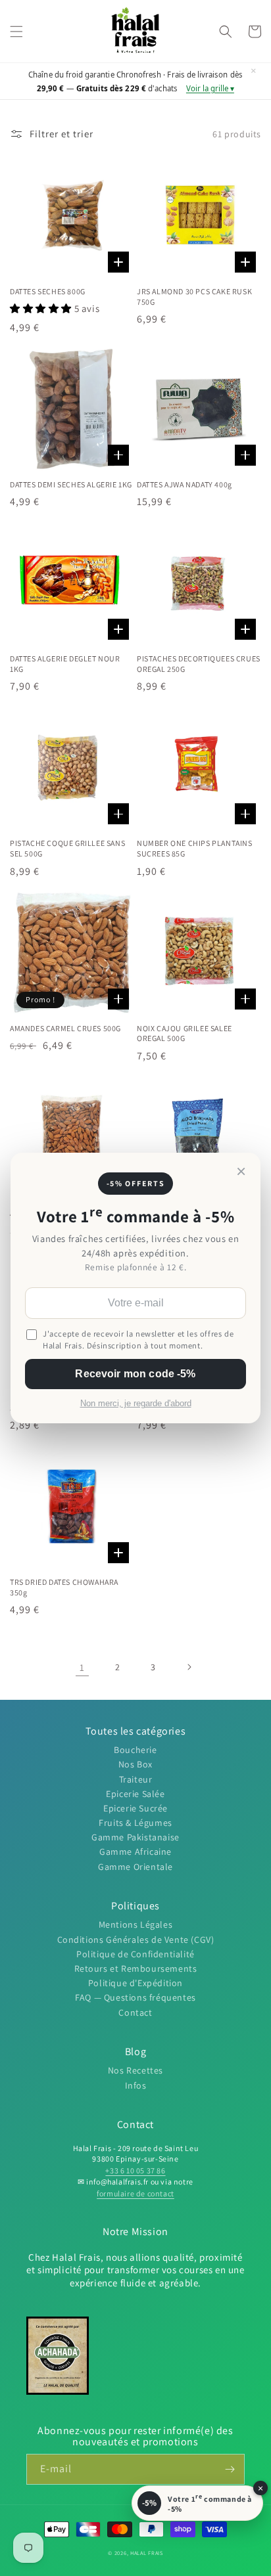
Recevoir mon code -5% (135, 1374)
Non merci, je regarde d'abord (136, 1404)
